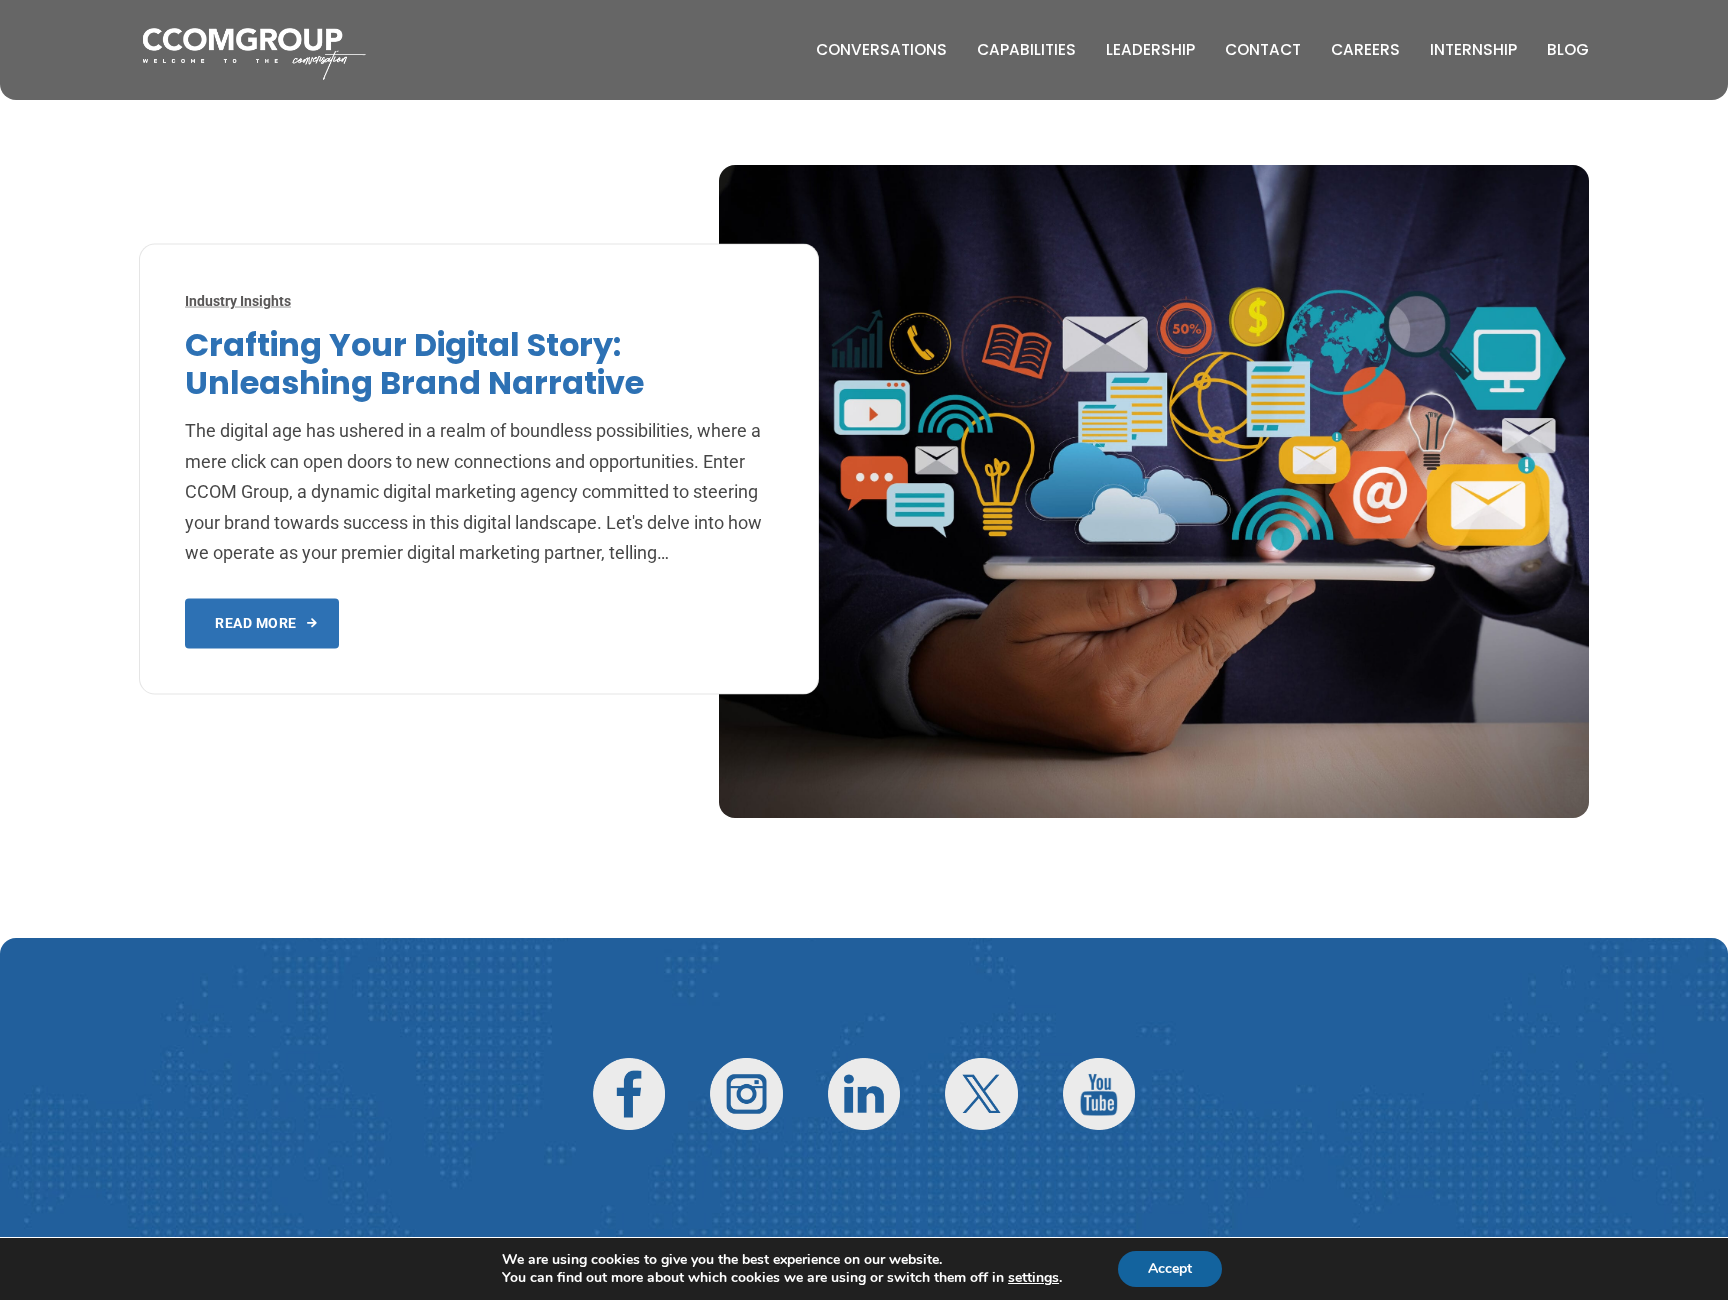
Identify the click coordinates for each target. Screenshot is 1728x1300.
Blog (1568, 49)
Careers (1365, 49)
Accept (1170, 1268)
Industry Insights (238, 300)
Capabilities (1026, 49)
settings (1033, 1278)
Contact (1263, 49)
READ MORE (256, 623)
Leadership (1150, 49)
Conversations (881, 49)
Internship (1473, 49)
